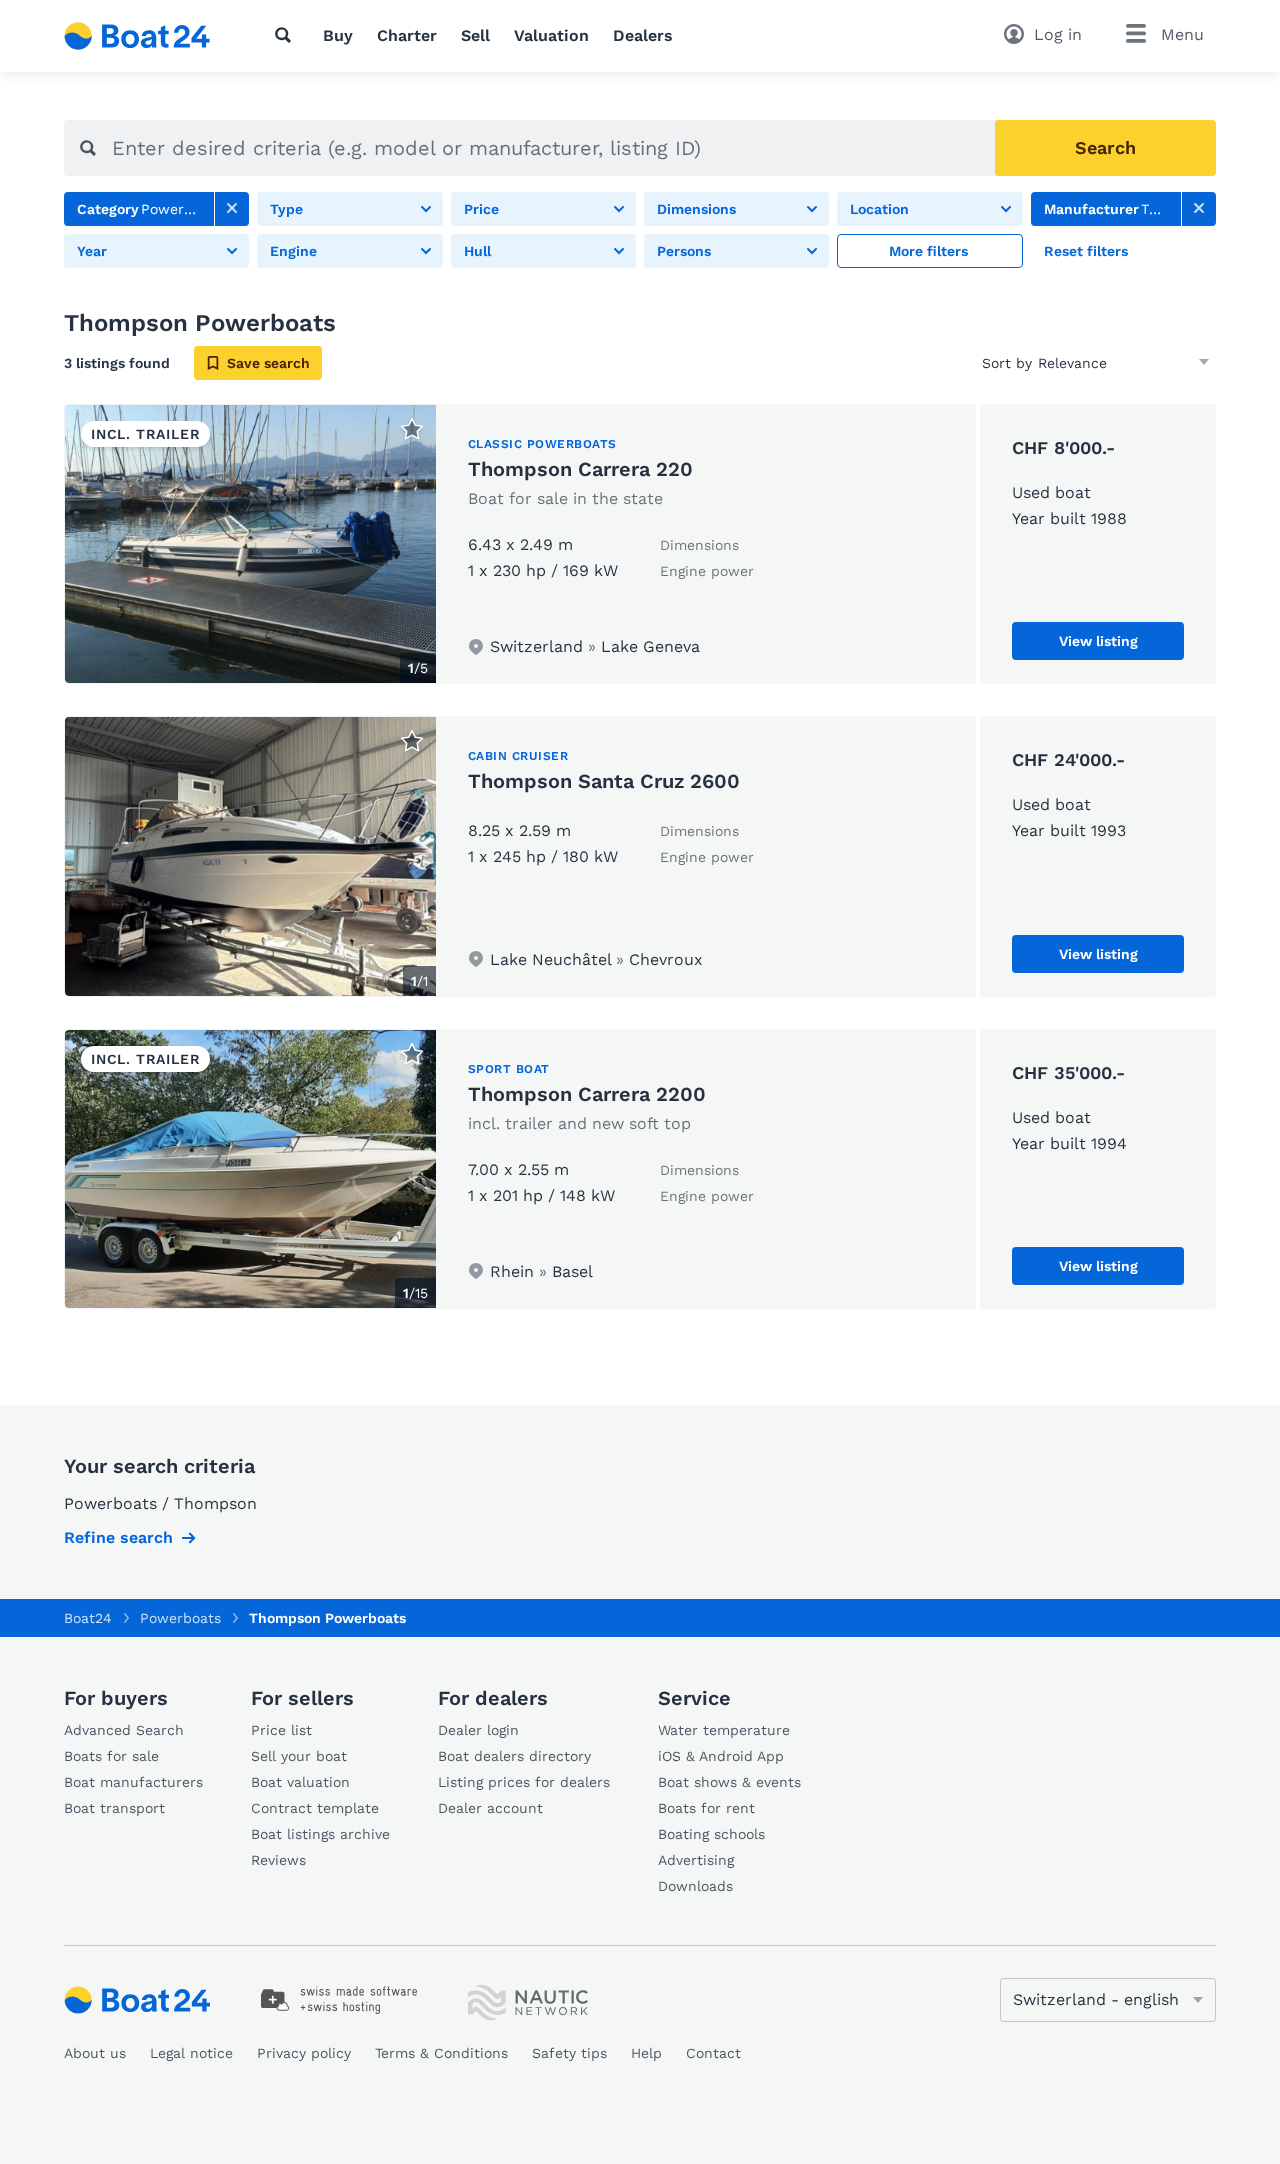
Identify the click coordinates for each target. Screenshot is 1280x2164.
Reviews (278, 1860)
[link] (232, 209)
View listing (1098, 641)
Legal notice (191, 2053)
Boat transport (114, 1808)
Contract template (315, 1808)
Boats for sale (111, 1756)
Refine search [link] (118, 1537)
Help (646, 2053)
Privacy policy (304, 2053)
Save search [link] (268, 363)
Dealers (643, 35)
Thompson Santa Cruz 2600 (604, 781)
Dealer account (490, 1808)
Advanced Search (124, 1730)
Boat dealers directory (514, 1756)
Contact (713, 2053)
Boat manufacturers (133, 1782)
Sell (475, 35)
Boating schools (711, 1834)
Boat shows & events (729, 1782)
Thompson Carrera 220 (580, 469)
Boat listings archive (320, 1834)
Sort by (1007, 363)
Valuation (551, 35)
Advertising (696, 1860)
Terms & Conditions (441, 2053)
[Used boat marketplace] (137, 36)
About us (95, 2053)
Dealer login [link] (478, 1730)
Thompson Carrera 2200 (587, 1094)
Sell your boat (299, 1756)
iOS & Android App (721, 1756)
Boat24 (88, 1618)
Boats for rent (706, 1808)
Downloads (695, 1886)
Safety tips (569, 2053)
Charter (407, 35)
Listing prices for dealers (524, 1782)
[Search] (287, 35)
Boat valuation (300, 1782)
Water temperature (724, 1730)
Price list (281, 1730)
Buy (338, 35)
